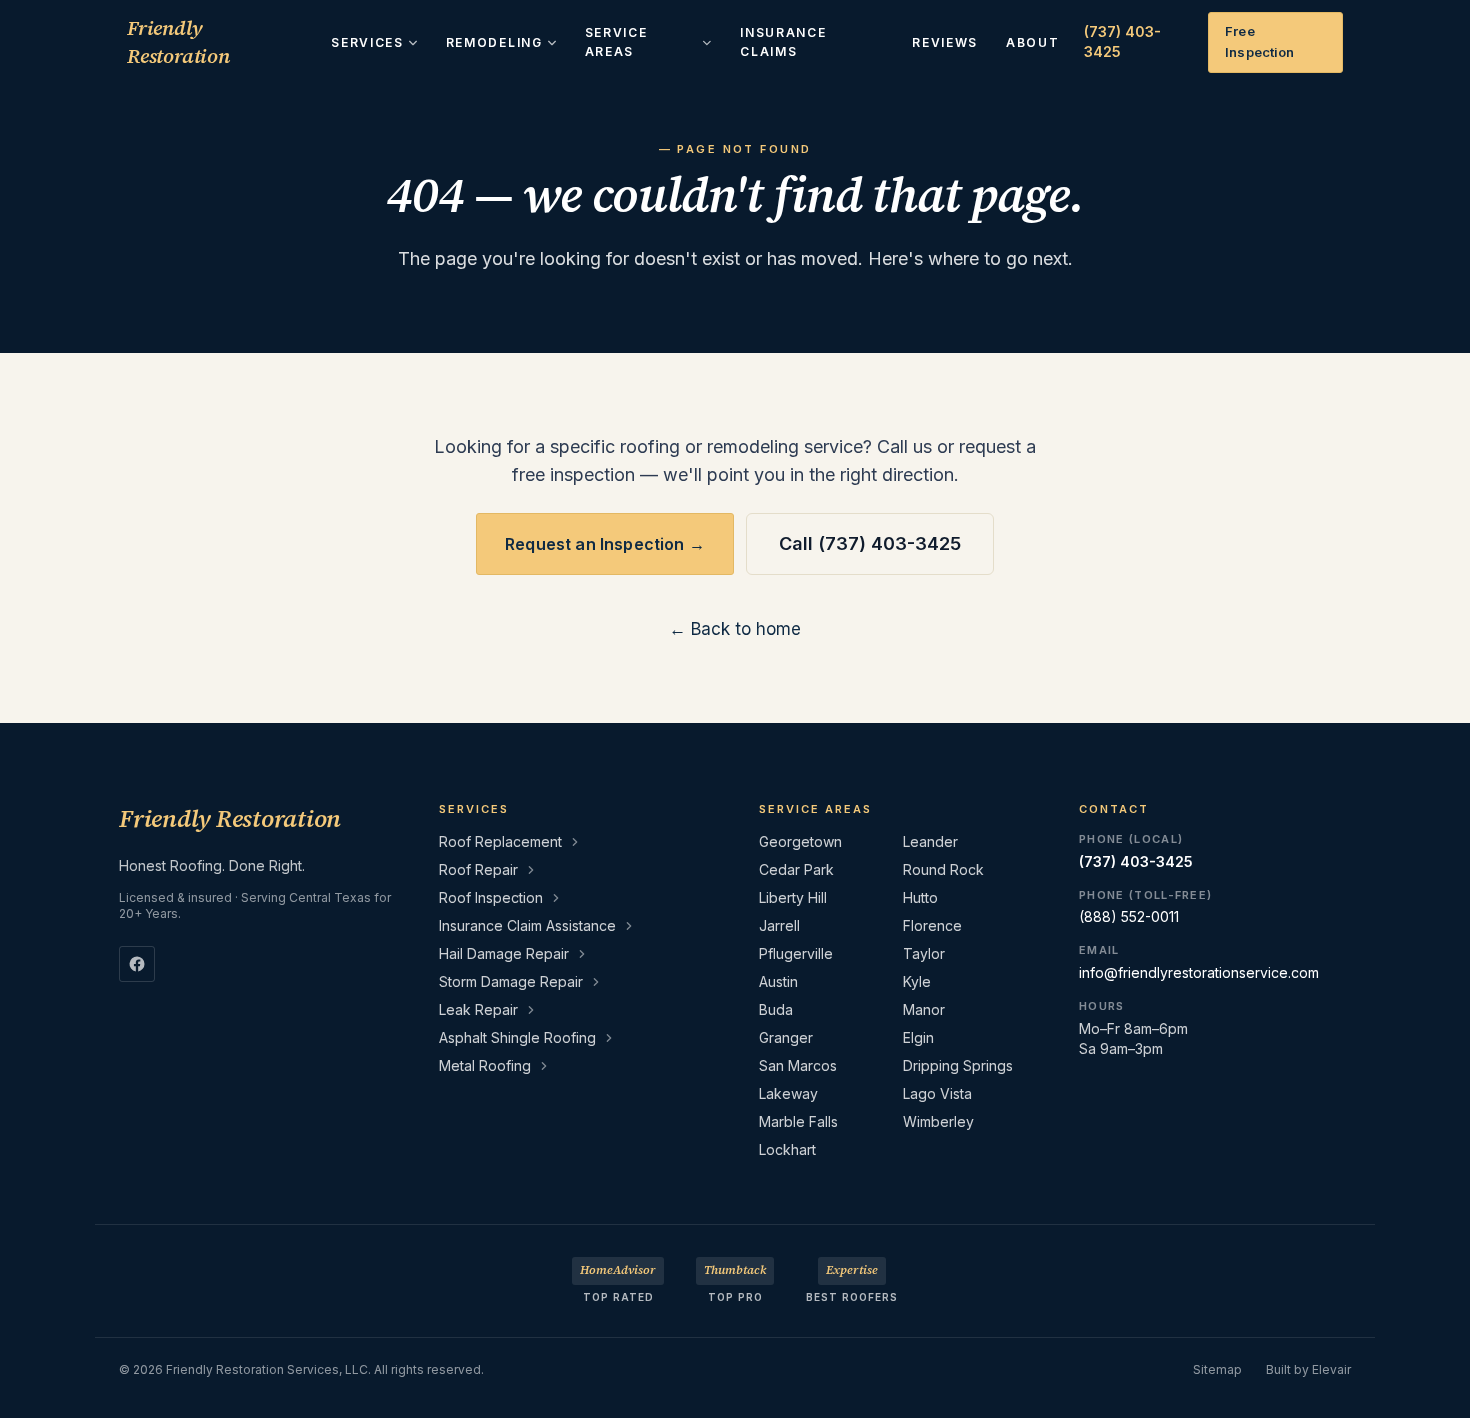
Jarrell (779, 925)
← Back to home (735, 629)
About (1032, 42)
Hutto (920, 897)
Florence (932, 925)
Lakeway (788, 1093)
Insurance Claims (783, 42)
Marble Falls (798, 1121)
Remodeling (494, 42)
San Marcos (798, 1065)
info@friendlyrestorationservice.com (1199, 972)
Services (367, 42)
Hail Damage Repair (504, 953)
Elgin (918, 1037)
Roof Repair (478, 869)
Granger (786, 1037)
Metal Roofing (485, 1065)
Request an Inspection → (605, 544)
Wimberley (938, 1121)
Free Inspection (1259, 41)
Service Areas (616, 42)
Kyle (917, 981)
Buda (776, 1009)
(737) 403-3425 (1122, 41)
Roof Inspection (491, 897)
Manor (924, 1009)
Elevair (1331, 1369)
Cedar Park (796, 869)
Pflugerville (796, 953)
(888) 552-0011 (1129, 916)
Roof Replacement (500, 841)
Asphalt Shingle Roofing (517, 1037)
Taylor (924, 953)
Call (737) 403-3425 (870, 543)
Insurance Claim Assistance (527, 925)
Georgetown (800, 841)
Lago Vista (937, 1093)
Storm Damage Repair (511, 981)
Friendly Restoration (178, 42)
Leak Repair (478, 1009)
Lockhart (787, 1149)
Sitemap (1217, 1369)
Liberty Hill (793, 897)
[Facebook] (137, 964)
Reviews (945, 42)
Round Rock (943, 869)
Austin (778, 981)
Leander (930, 841)
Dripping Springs (958, 1065)
